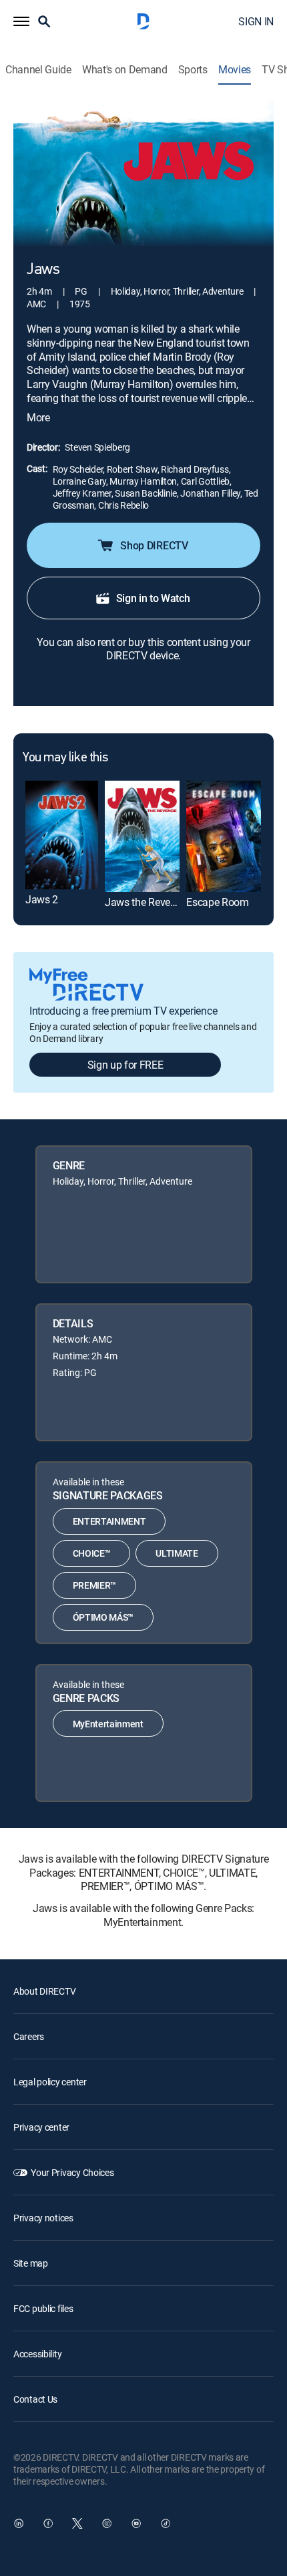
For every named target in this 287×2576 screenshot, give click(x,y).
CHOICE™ (92, 1553)
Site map (31, 2263)
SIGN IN (256, 21)
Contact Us (35, 2399)
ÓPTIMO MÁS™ (103, 1617)
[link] (62, 835)
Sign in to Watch (153, 598)
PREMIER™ (94, 1585)
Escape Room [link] (217, 902)
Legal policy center (50, 2082)
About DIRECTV (44, 1991)
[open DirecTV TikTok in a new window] (166, 2523)
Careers (29, 2036)
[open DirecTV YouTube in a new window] (136, 2523)
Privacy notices (43, 2218)
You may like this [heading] (65, 758)
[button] (21, 21)
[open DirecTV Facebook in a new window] (48, 2523)
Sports (193, 70)
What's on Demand (125, 70)
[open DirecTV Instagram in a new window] (107, 2523)
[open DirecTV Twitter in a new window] (77, 2523)
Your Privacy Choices (72, 2172)
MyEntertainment (108, 1724)
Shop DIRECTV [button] (154, 545)
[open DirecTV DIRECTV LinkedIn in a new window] (19, 2523)
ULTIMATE (177, 1553)
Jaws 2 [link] (42, 899)
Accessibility (37, 2354)
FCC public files (43, 2308)
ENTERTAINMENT (109, 1521)
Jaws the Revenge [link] (146, 902)
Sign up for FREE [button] (125, 1065)
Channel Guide (38, 70)
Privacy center (41, 2127)
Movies (235, 70)
